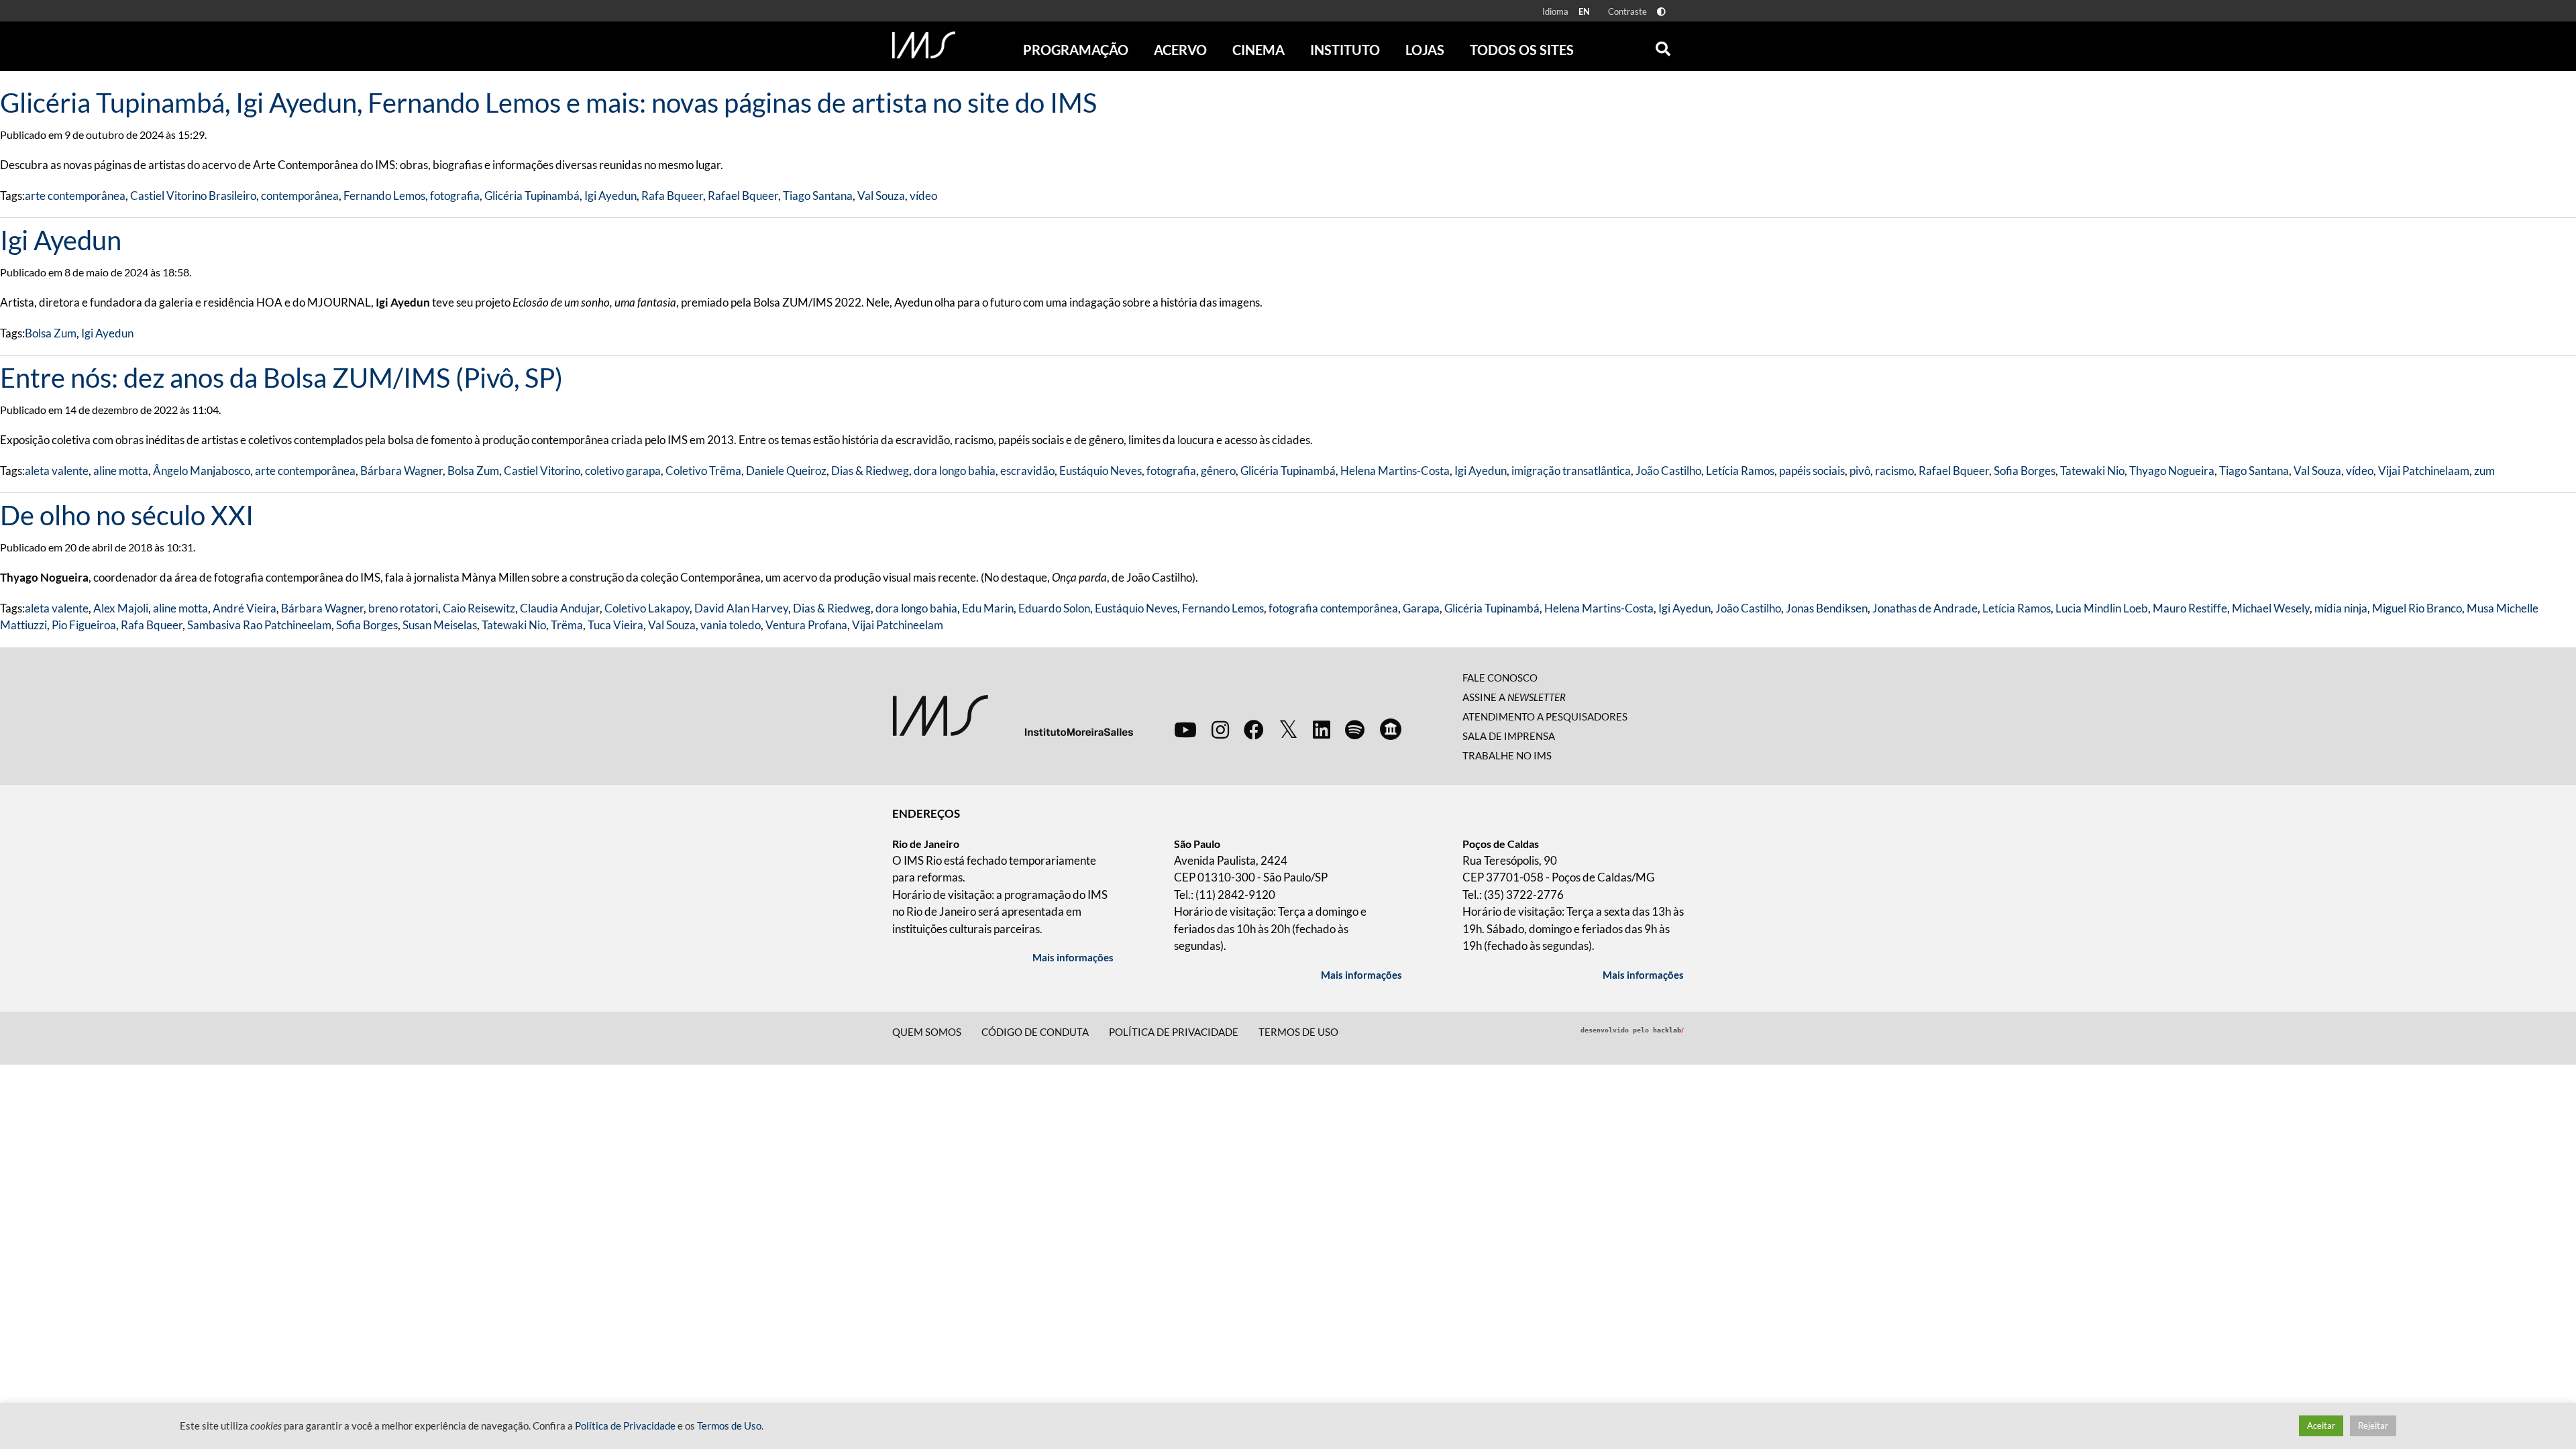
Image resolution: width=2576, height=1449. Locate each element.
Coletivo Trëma (703, 471)
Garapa (1421, 608)
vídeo (923, 196)
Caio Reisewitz (479, 608)
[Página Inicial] (924, 45)
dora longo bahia (955, 471)
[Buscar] (1663, 46)
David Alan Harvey (741, 608)
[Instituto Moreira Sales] (1013, 715)
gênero (1218, 471)
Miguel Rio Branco (2417, 608)
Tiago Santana (818, 196)
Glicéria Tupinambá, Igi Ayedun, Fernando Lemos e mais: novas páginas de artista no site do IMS (548, 103)
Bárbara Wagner (401, 471)
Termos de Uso (1298, 1032)
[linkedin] (1322, 729)
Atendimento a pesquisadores (1545, 716)
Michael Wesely (2271, 608)
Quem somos (927, 1032)
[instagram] (1220, 729)
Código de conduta (1035, 1032)
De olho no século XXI (127, 515)
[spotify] (1355, 729)
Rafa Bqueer (672, 196)
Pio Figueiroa (84, 625)
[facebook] (1254, 729)
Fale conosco (1500, 678)
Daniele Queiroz (786, 471)
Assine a (1514, 697)
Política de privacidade (1174, 1032)
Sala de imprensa (1509, 736)
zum (2484, 471)
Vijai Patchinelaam (2424, 471)
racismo (1894, 471)
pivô (1860, 471)
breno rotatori (403, 608)
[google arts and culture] (1391, 729)
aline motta (121, 471)
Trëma (567, 625)
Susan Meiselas (440, 625)
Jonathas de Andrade (1925, 608)
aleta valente (57, 471)
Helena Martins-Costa (1395, 471)
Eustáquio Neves (1101, 471)
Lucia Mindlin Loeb (2102, 608)
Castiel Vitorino (542, 471)
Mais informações (1073, 957)
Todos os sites (1522, 50)
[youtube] (1185, 729)
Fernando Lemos (384, 196)
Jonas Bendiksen (1827, 608)
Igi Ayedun (610, 196)
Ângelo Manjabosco (202, 471)
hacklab (1668, 1030)
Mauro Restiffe (2190, 608)
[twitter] (1288, 730)
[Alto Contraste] (1661, 12)
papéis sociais (1812, 471)
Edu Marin (988, 608)
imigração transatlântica (1571, 471)
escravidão (1027, 471)
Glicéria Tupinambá (532, 196)
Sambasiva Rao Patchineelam (259, 625)
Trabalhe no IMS (1507, 755)
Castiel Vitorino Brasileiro (193, 196)
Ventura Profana (806, 625)
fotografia (455, 196)
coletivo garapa (623, 471)
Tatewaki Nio (2092, 471)
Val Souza (881, 196)
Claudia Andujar (560, 608)
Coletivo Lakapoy (647, 608)
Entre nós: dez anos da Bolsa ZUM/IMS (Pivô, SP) (281, 378)
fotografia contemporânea (1333, 608)
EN (1584, 11)
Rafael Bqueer (743, 196)
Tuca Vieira (615, 625)
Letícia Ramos (1740, 471)
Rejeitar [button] (2373, 1426)
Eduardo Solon (1054, 608)
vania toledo (731, 625)
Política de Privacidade (625, 1426)
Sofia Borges (2025, 471)
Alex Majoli (121, 608)
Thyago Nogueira (2172, 471)
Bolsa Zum (51, 333)
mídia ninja (2341, 608)
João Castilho (1668, 471)
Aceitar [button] (2321, 1426)
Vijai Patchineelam (898, 625)
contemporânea (300, 196)
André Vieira (245, 608)
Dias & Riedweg (870, 471)
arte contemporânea (75, 196)
